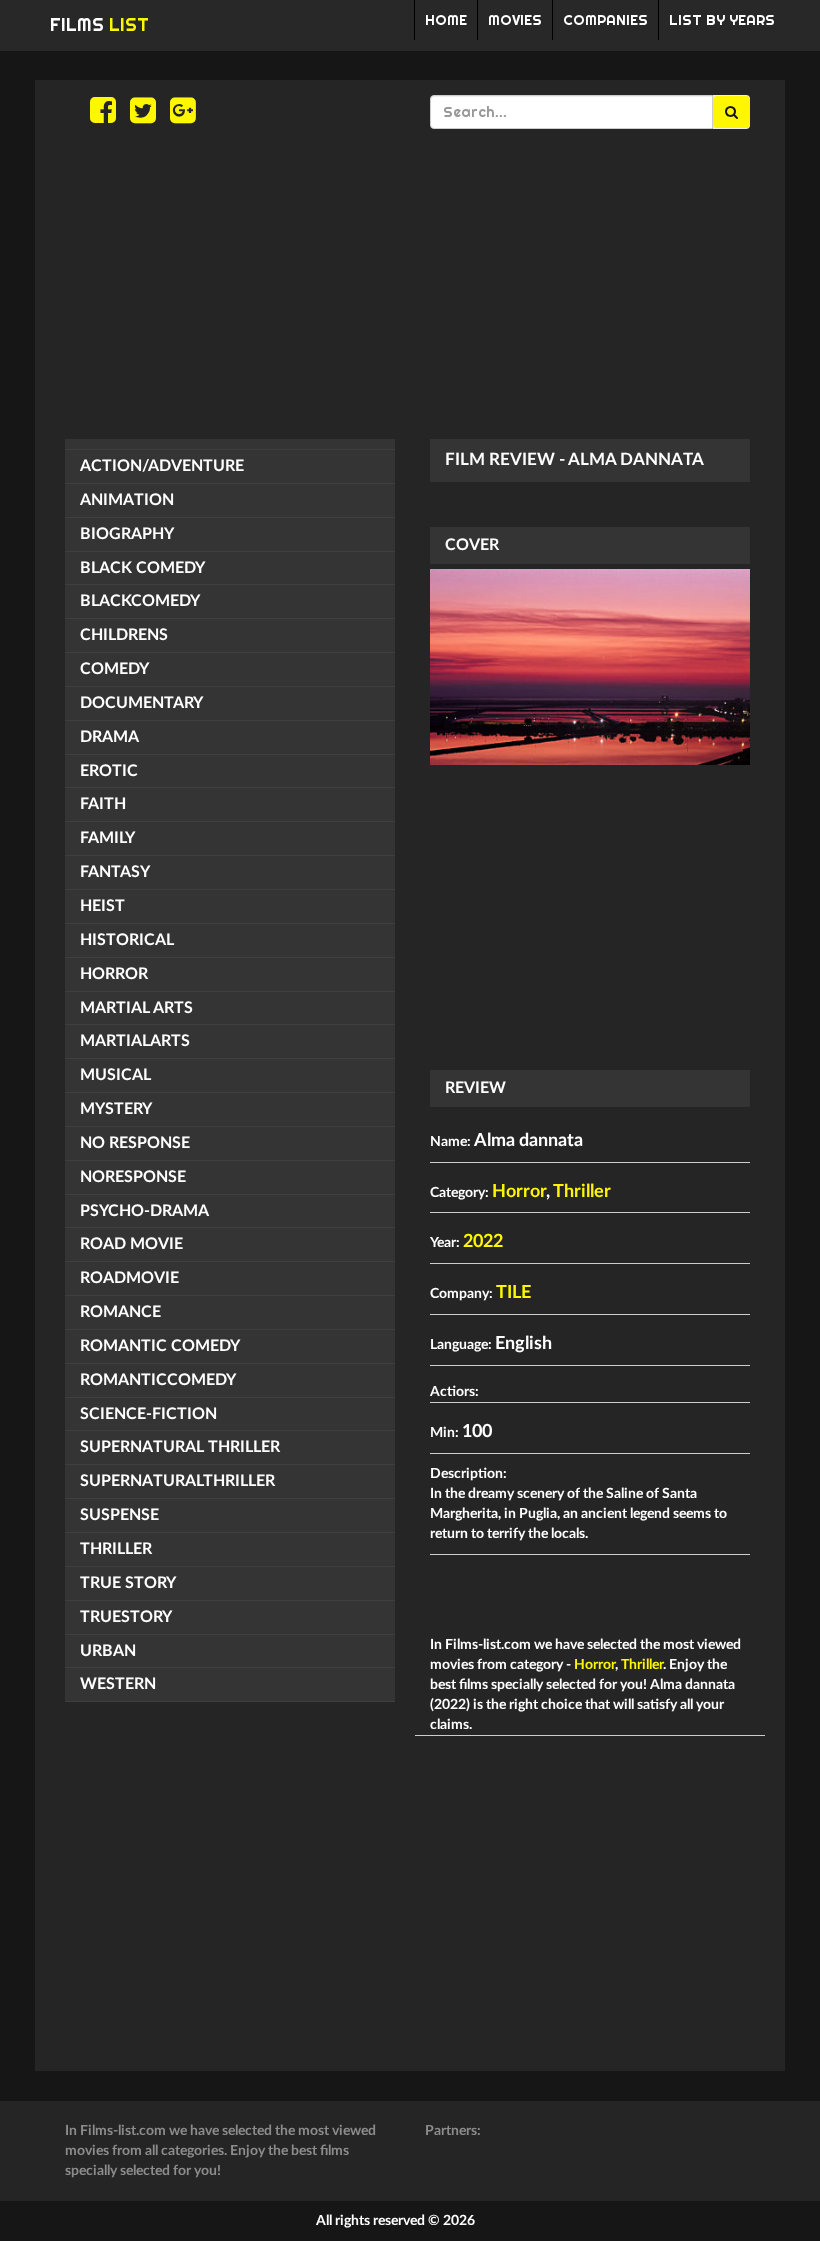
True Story (128, 1583)
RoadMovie (129, 1278)
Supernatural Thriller (180, 1447)
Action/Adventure (162, 466)
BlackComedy (140, 601)
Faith (103, 804)
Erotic (109, 771)
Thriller (116, 1549)
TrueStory (126, 1617)
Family (107, 838)
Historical (127, 940)
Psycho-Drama (144, 1211)
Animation (127, 500)
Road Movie (131, 1244)
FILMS (99, 24)
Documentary (141, 703)
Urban (108, 1651)
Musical (115, 1075)
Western (118, 1684)
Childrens (124, 635)
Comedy (114, 669)
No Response (135, 1143)
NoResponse (133, 1177)
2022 (483, 1242)
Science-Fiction (148, 1414)
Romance (120, 1312)
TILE (513, 1293)
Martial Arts (136, 1008)
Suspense (119, 1515)
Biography (127, 534)
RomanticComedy (158, 1380)
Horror (114, 974)
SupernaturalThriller (177, 1481)
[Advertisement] (410, 284)
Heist (102, 906)
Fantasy (115, 872)
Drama (109, 737)
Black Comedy (142, 568)
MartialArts (135, 1041)
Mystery (116, 1109)
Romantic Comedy (160, 1346)
